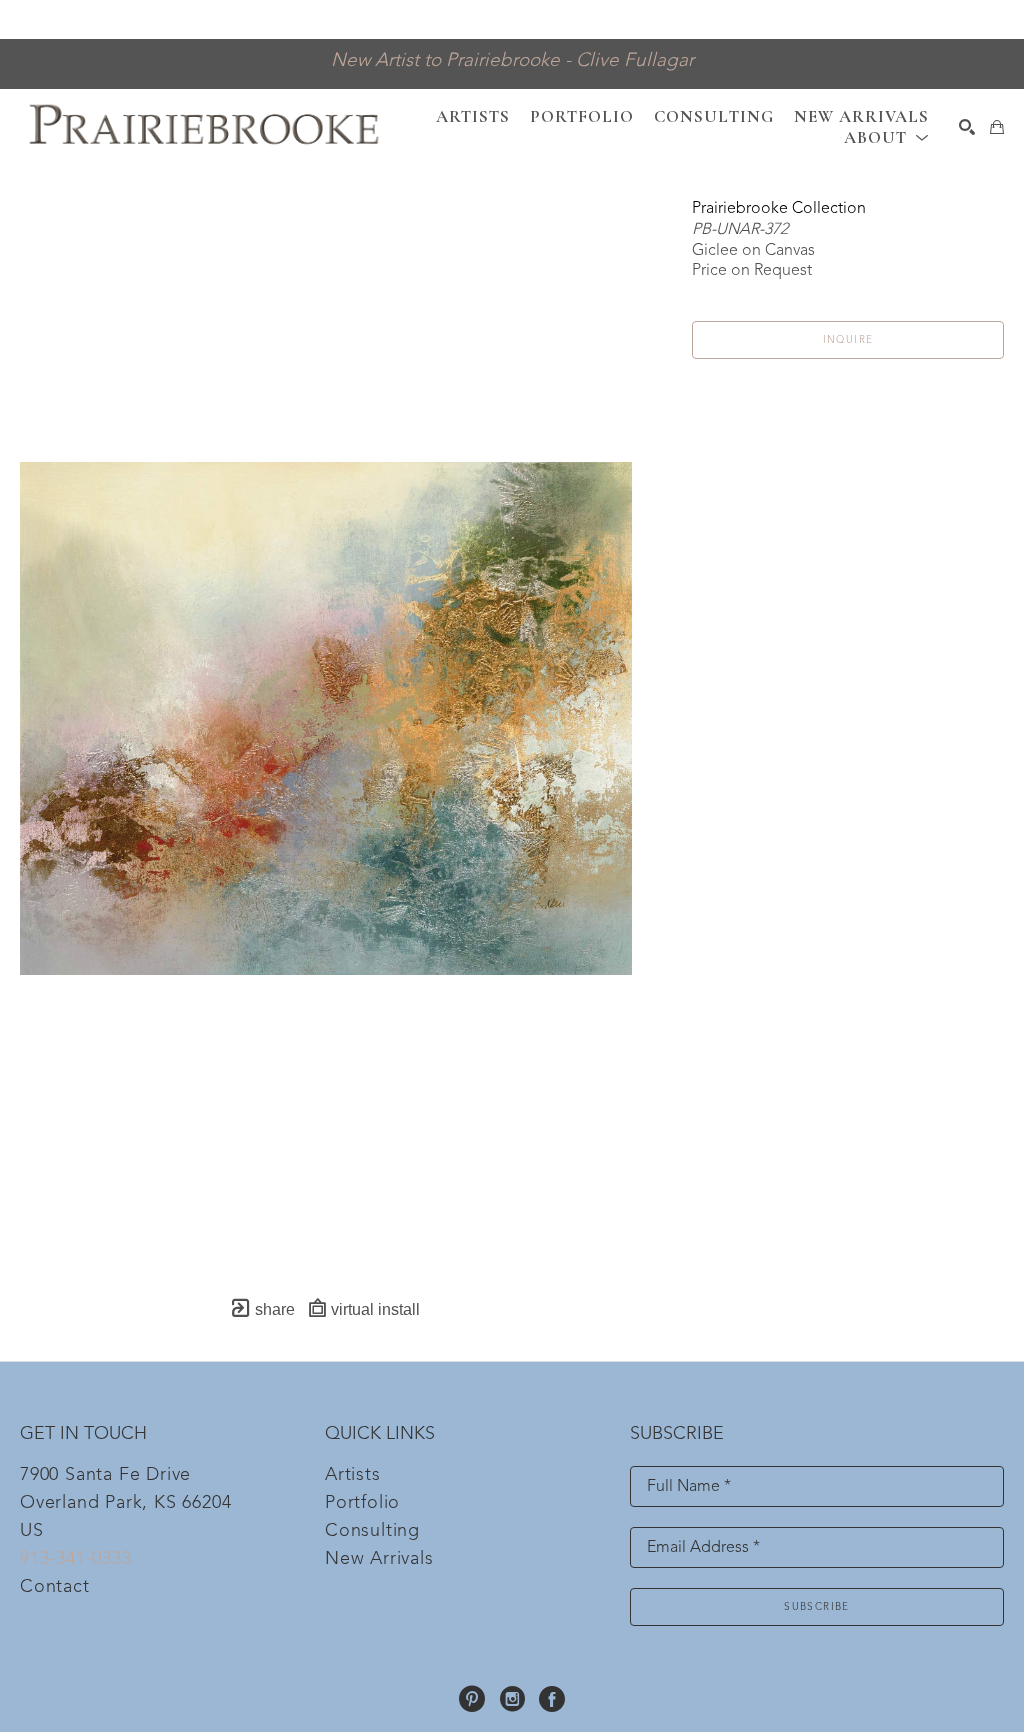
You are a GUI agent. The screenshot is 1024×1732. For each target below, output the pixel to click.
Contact (55, 1587)
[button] (886, 137)
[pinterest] (472, 1699)
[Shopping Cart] (997, 127)
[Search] (967, 127)
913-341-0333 (76, 1559)
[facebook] (552, 1699)
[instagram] (512, 1699)
